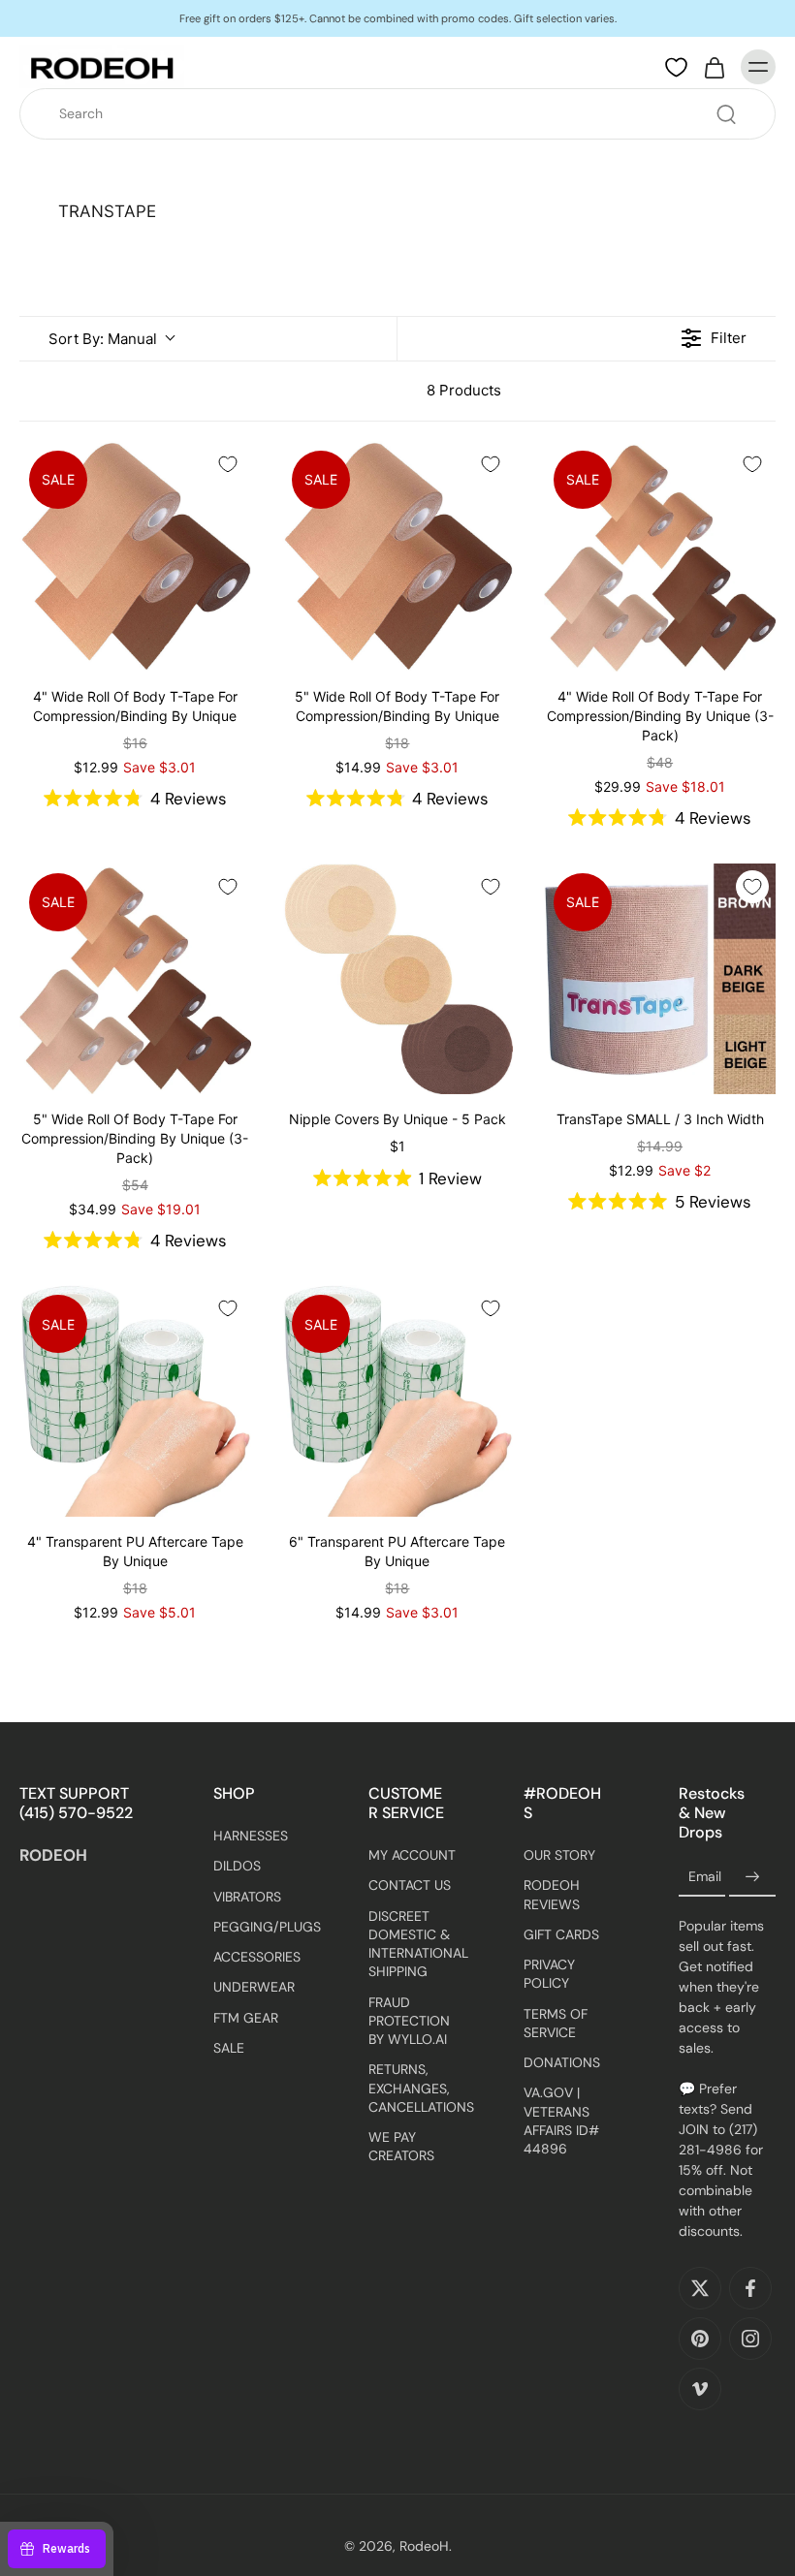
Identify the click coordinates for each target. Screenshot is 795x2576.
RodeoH (424, 2547)
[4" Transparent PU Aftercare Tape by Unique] (135, 1401)
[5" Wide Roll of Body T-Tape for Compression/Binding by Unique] (398, 557)
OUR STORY (559, 1856)
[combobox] (403, 114)
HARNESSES (251, 1837)
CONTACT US (410, 1886)
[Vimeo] (700, 2390)
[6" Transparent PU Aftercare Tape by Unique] (398, 1401)
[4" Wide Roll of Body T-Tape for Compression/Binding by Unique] (135, 557)
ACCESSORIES (257, 1958)
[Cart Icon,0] (714, 67)
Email (705, 1877)
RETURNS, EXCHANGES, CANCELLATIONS (417, 2089)
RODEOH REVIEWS (552, 1895)
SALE (229, 2048)
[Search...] (726, 114)
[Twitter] (700, 2289)
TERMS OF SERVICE (556, 2023)
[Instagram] (750, 2340)
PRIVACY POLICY (549, 1975)
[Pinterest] (700, 2340)
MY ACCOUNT (412, 1856)
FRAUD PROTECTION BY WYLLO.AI (409, 2021)
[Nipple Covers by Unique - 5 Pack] (398, 979)
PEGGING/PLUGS (262, 1927)
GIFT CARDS (561, 1934)
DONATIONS (562, 2063)
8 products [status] (464, 390)
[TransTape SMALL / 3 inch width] (660, 979)
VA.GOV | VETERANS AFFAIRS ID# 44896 (561, 2121)
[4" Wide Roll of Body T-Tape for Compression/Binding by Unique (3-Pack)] (660, 557)
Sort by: (103, 339)
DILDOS (237, 1867)
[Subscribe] (752, 1878)
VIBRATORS (247, 1897)
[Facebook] (750, 2289)
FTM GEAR (246, 2018)
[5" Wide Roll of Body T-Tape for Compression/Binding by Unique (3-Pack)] (135, 979)
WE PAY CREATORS (401, 2147)
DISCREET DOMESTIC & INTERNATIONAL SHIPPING (417, 1944)
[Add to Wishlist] (228, 464)
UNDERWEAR (254, 1988)
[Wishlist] (676, 68)
